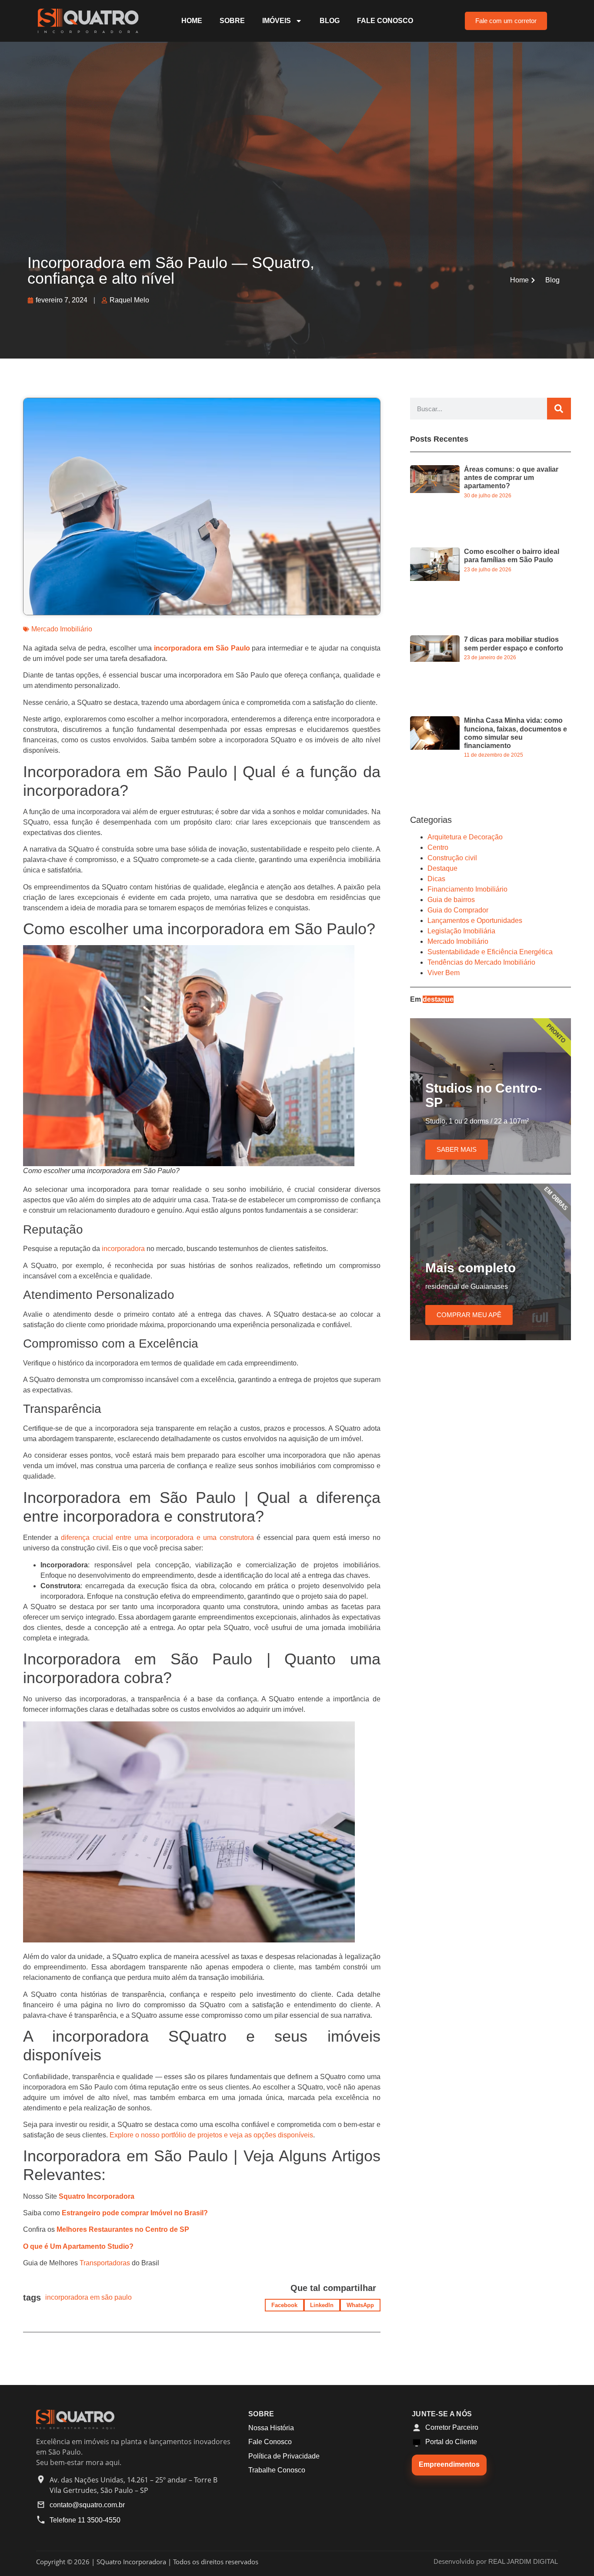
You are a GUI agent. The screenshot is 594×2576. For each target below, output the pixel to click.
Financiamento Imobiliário (467, 889)
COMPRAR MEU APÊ (469, 1315)
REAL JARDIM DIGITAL (523, 2562)
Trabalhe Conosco (277, 2470)
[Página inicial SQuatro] (75, 2427)
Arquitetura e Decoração (465, 837)
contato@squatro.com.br (87, 2505)
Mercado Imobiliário (62, 629)
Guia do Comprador (458, 910)
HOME (192, 21)
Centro (438, 847)
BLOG (330, 21)
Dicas (436, 879)
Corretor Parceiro (452, 2427)
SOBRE (232, 21)
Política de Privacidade (284, 2456)
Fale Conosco (270, 2442)
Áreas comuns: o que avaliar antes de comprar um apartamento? (511, 478)
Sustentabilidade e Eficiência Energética (490, 952)
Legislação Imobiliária (461, 931)
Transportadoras (105, 2263)
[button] (284, 2305)
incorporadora (123, 1249)
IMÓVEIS (277, 21)
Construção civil (452, 858)
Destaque (442, 868)
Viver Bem (444, 973)
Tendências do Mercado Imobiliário (481, 962)
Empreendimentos (449, 2464)
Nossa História (271, 2428)
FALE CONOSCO (385, 21)
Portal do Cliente (451, 2442)
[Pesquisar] (559, 409)
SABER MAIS (457, 1149)
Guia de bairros (451, 900)
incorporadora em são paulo (88, 2297)
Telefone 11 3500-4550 (85, 2520)
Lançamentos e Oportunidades (475, 921)
